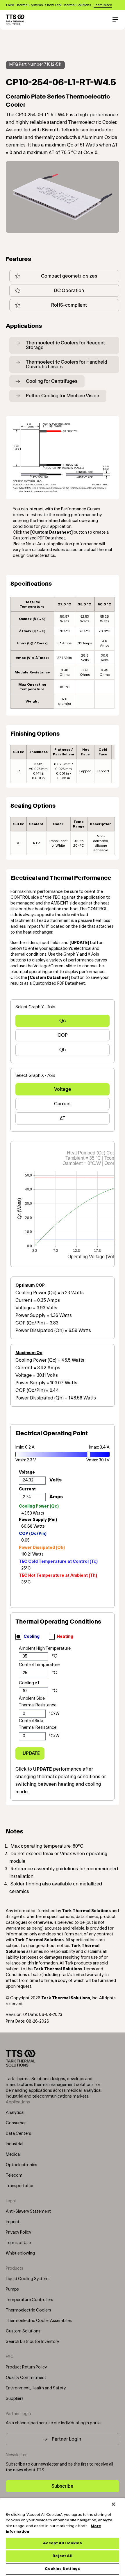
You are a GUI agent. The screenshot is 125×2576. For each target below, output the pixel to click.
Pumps (12, 2289)
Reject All (62, 2556)
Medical (13, 2155)
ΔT (63, 1118)
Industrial (15, 2144)
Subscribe (63, 2486)
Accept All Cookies (62, 2543)
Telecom (14, 2175)
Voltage (63, 1089)
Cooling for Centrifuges (52, 381)
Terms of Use (18, 2243)
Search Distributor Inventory (32, 2342)
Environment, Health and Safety (36, 2388)
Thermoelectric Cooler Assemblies (39, 2321)
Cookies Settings (62, 2569)
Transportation (20, 2186)
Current (63, 1104)
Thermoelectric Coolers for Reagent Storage (65, 345)
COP (63, 1035)
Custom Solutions (23, 2331)
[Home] (15, 20)
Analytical (15, 2113)
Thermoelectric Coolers (28, 2310)
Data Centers (18, 2134)
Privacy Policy (18, 2232)
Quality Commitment (26, 2378)
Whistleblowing (20, 2253)
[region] (63, 2537)
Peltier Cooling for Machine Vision (63, 396)
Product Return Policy (26, 2367)
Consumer (16, 2123)
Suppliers (15, 2399)
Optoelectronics (22, 2165)
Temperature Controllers (30, 2300)
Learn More (103, 5)
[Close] (113, 2504)
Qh (63, 1050)
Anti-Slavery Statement (28, 2212)
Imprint (13, 2222)
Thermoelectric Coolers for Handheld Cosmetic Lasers (67, 364)
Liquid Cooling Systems (28, 2279)
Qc (63, 1021)
